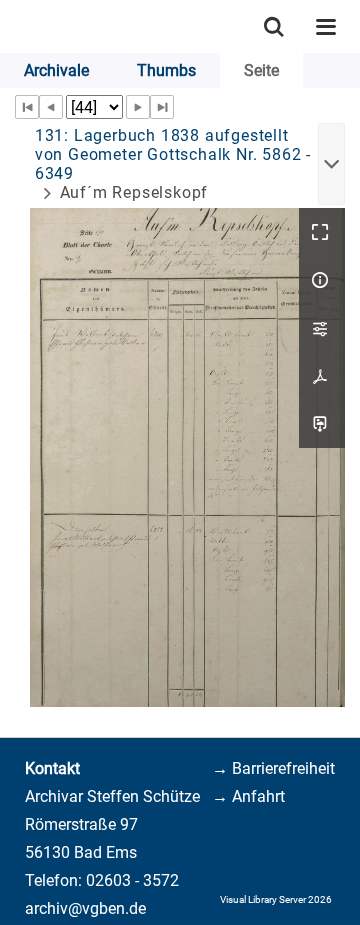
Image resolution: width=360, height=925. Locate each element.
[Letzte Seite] (162, 107)
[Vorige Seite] (51, 107)
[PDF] (322, 376)
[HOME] (10, 26)
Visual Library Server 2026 (276, 899)
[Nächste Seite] (138, 107)
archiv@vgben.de (85, 908)
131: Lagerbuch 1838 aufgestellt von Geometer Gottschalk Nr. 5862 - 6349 (173, 154)
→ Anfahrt (248, 796)
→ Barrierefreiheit (273, 768)
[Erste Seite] (27, 107)
